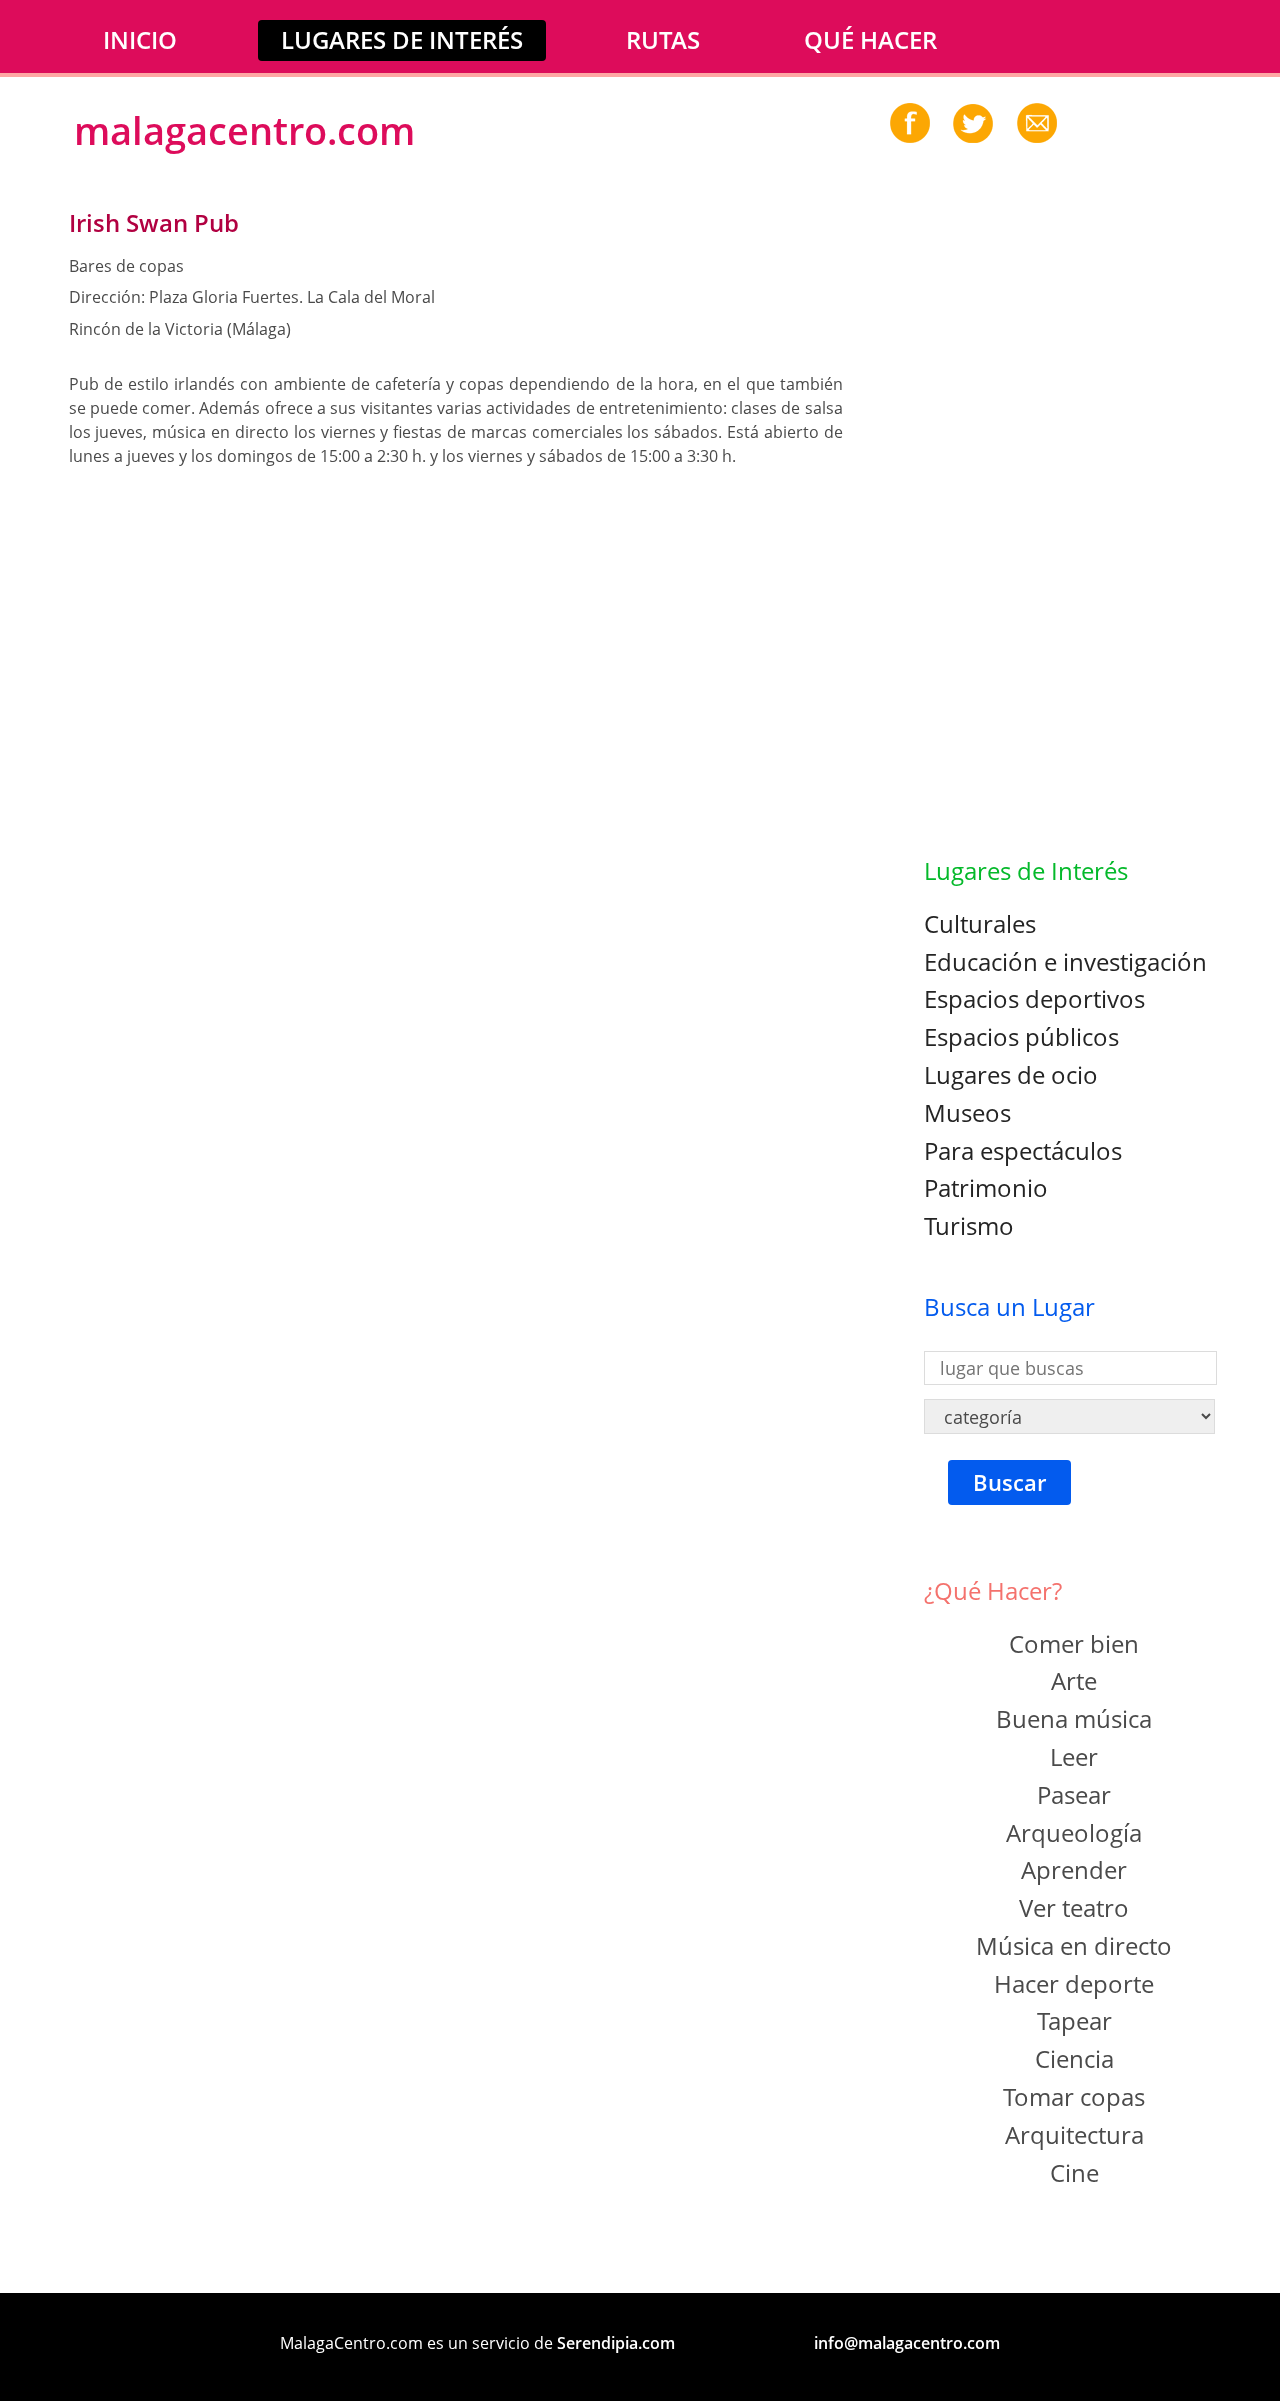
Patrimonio (986, 1187)
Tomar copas (1074, 2096)
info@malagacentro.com (907, 2343)
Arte (1074, 1680)
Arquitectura (1074, 2134)
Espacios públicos (1021, 1036)
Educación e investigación (1065, 961)
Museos (967, 1112)
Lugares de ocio (1011, 1074)
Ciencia (1074, 2058)
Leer (1074, 1756)
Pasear (1074, 1794)
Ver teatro (1074, 1907)
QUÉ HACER (870, 39)
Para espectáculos (1023, 1150)
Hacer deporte (1074, 1983)
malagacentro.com (244, 130)
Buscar (1009, 1482)
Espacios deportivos (1034, 998)
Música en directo (1074, 1945)
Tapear (1074, 2020)
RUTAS (663, 39)
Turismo (969, 1225)
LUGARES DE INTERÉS (402, 39)
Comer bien (1074, 1643)
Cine (1074, 2172)
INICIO (140, 39)
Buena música (1074, 1718)
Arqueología (1074, 1832)
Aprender (1074, 1869)
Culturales (980, 923)
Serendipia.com (616, 2343)
